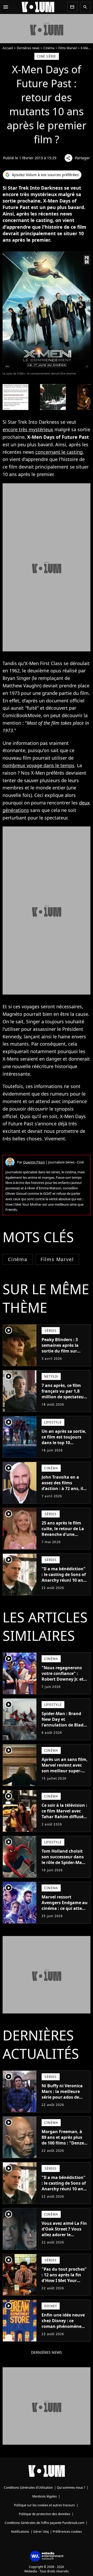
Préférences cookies (67, 2532)
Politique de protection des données (45, 2514)
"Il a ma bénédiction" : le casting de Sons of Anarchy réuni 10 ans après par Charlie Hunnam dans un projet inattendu (64, 1583)
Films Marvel (68, 48)
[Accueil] (38, 7)
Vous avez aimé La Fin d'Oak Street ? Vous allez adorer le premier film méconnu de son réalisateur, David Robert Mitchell (64, 2240)
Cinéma (49, 48)
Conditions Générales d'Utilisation (28, 2488)
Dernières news (28, 48)
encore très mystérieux (28, 429)
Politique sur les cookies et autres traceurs (44, 2505)
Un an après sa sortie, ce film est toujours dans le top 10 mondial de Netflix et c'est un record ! (64, 1443)
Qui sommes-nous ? (71, 2488)
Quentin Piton (34, 1162)
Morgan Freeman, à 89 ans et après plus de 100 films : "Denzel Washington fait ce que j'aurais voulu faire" (63, 2146)
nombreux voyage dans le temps (38, 765)
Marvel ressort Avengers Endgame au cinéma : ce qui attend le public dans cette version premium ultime (65, 1911)
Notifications (20, 2532)
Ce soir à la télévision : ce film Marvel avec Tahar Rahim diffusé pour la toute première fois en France (64, 1819)
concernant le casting (59, 452)
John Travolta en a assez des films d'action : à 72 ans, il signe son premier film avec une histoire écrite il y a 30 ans (64, 1491)
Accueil (8, 48)
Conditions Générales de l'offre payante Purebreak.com (44, 2523)
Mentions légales (45, 2496)
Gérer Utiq (41, 2532)
